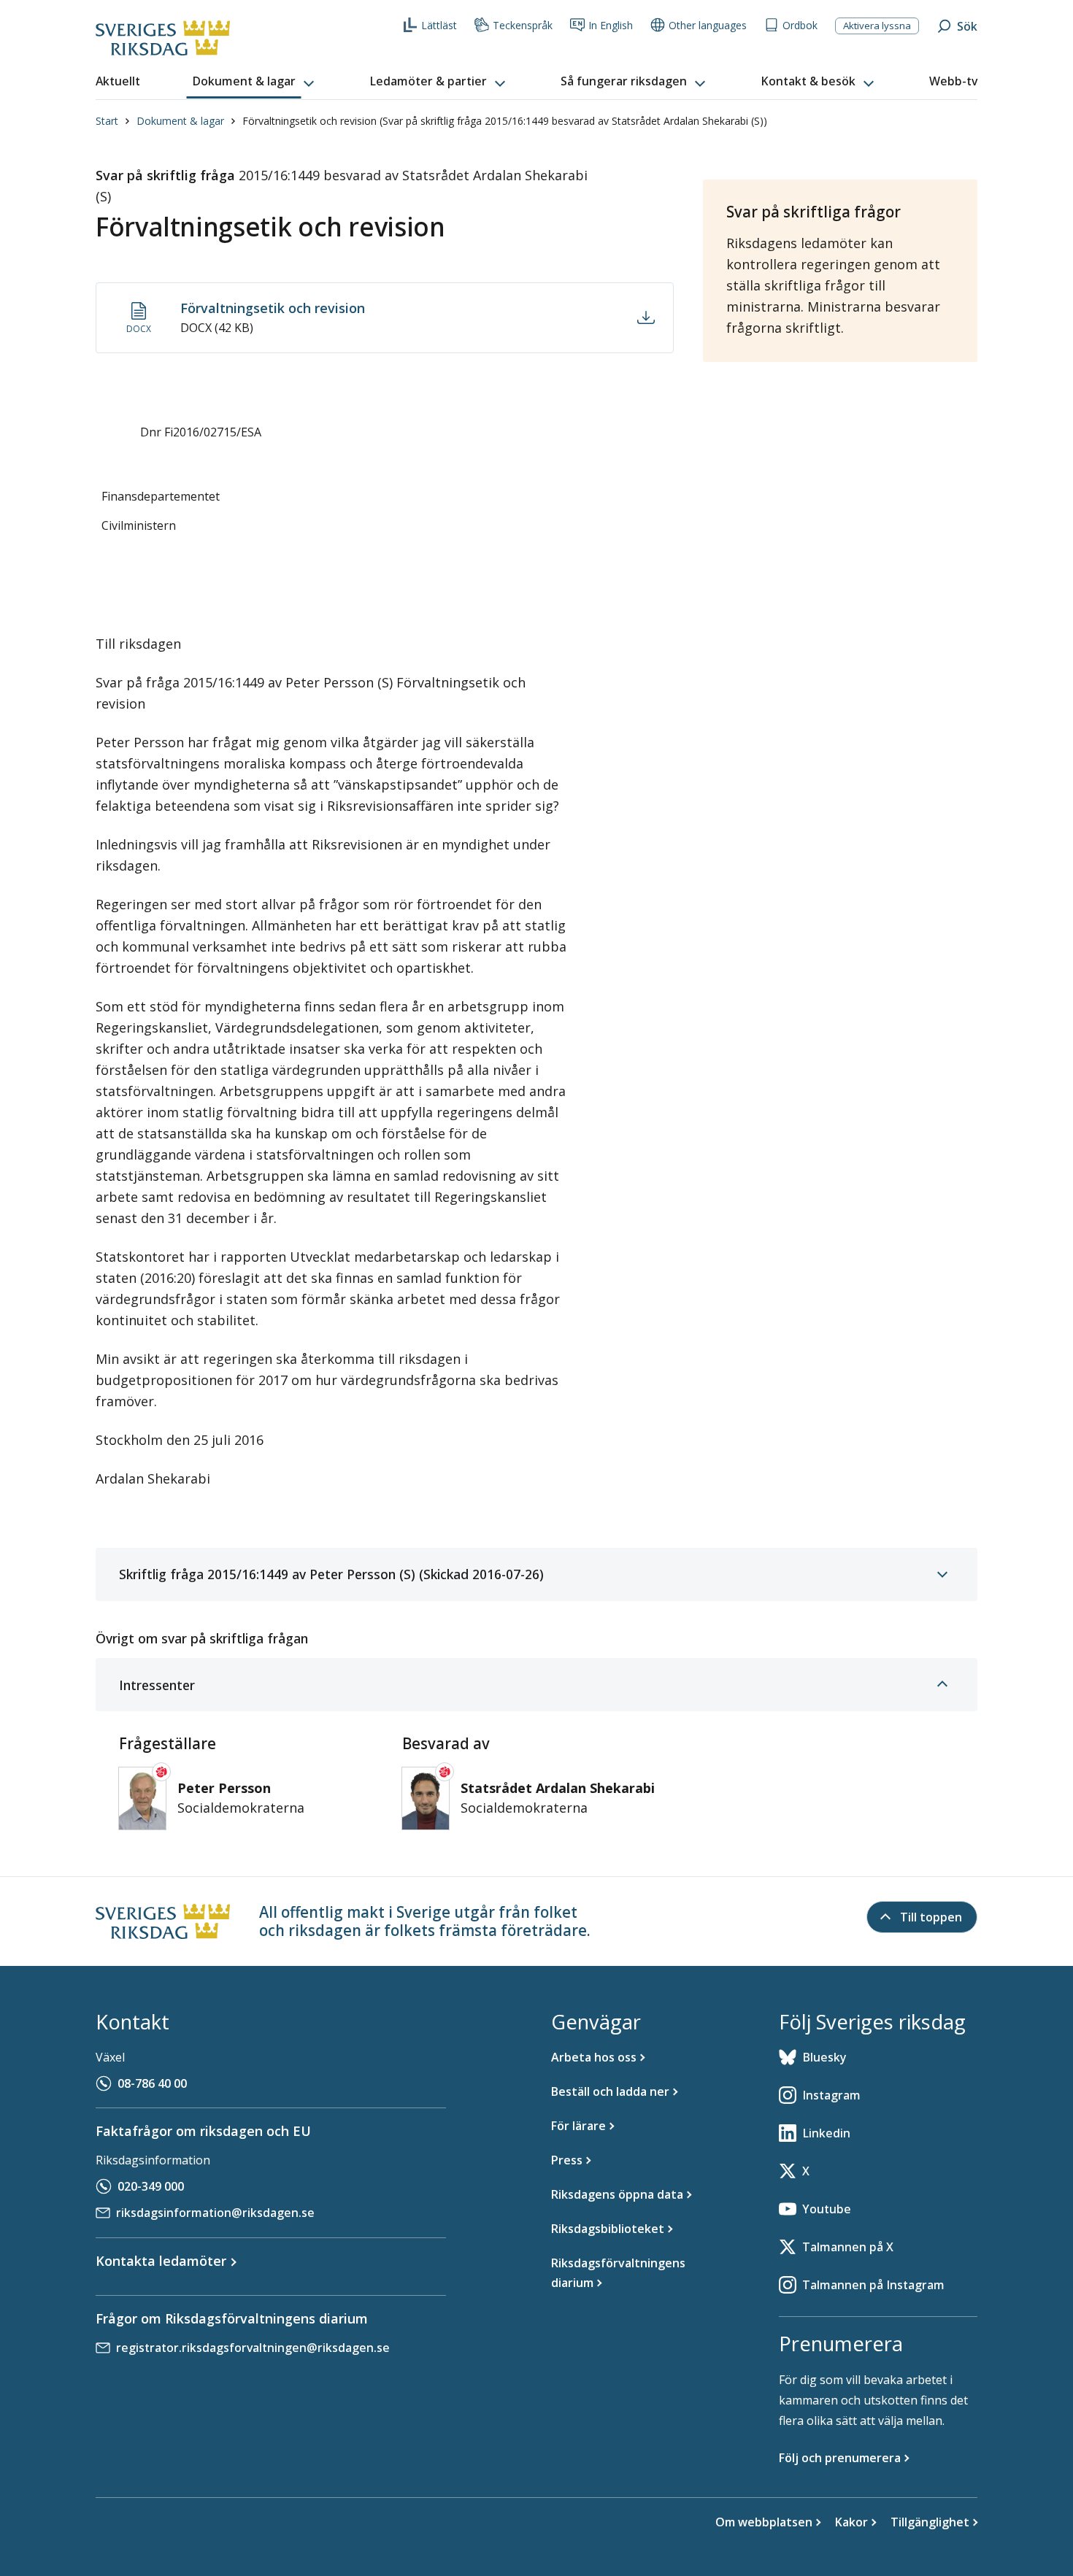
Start (107, 121)
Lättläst (439, 25)
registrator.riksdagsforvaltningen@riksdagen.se (253, 2348)
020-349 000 (151, 2186)
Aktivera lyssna (877, 26)
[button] (255, 82)
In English (611, 25)
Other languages (708, 25)
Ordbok (800, 25)
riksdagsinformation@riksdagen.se (215, 2213)
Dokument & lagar (180, 121)
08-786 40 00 (152, 2083)
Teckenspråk (523, 25)
